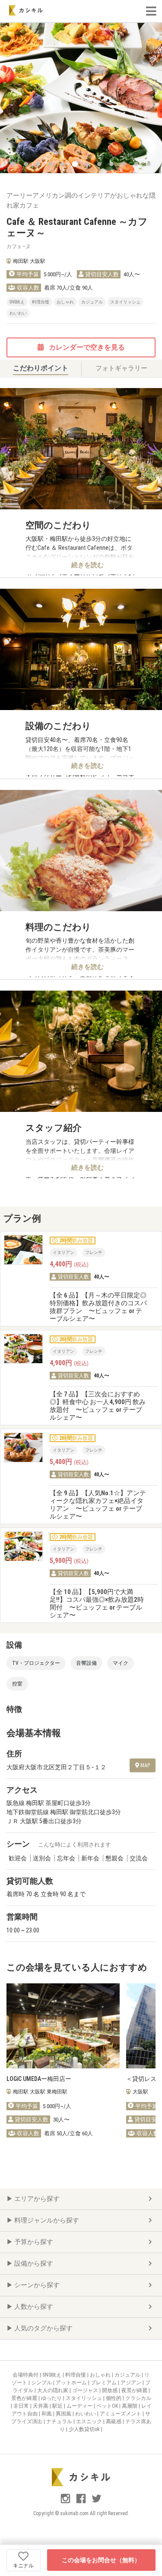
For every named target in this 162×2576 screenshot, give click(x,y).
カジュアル (128, 2375)
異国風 (64, 2414)
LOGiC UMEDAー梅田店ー (39, 2079)
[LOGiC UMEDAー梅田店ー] (63, 2026)
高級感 (114, 2421)
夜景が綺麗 (135, 2390)
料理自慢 (76, 2375)
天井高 (41, 2406)
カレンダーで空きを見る (86, 347)
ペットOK (108, 2406)
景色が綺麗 (25, 2398)
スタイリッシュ (84, 2398)
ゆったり (52, 2398)
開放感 (110, 2390)
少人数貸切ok (85, 2429)
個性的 (114, 2398)
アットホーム (72, 2383)
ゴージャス (86, 2390)
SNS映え (52, 2375)
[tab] (41, 369)
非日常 (22, 2406)
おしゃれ (101, 2375)
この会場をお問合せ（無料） (101, 2560)
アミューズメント (121, 2414)
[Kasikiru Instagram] (66, 2502)
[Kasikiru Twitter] (97, 2502)
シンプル (42, 2383)
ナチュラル (60, 2421)
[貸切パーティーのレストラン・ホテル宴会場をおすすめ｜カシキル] (26, 10)
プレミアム (104, 2383)
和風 (47, 2414)
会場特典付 (26, 2375)
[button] (13, 164)
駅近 (58, 2406)
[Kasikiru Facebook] (82, 2502)
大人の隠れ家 (53, 2390)
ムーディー (80, 2406)
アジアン (132, 2383)
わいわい (86, 2414)
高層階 (130, 2406)
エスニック (90, 2421)
